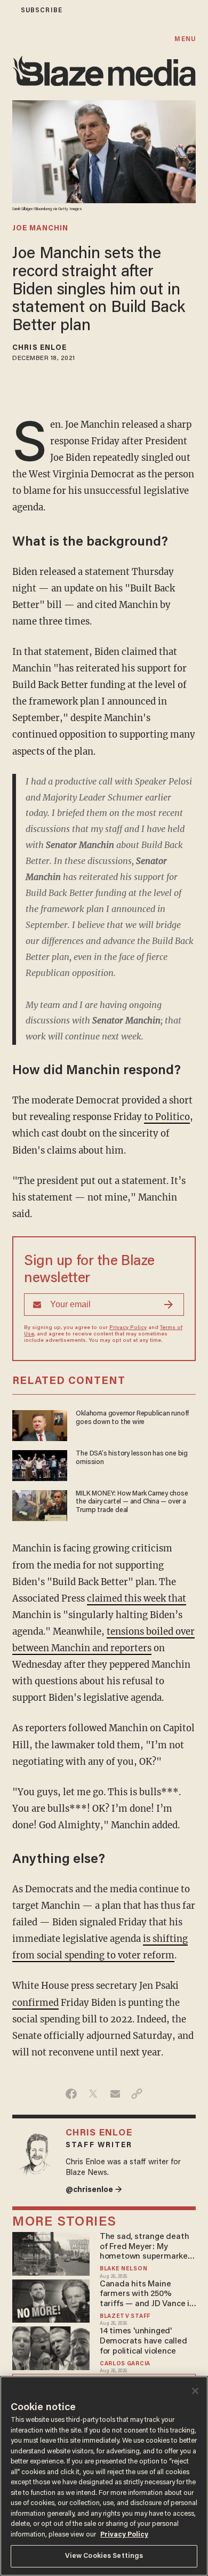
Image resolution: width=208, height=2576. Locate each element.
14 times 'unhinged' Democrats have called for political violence (143, 2341)
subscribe (42, 10)
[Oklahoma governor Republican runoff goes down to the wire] (40, 1424)
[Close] (195, 2391)
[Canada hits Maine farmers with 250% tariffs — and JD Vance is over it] (51, 2299)
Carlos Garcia (125, 2364)
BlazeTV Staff (125, 2317)
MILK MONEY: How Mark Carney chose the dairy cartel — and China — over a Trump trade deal (132, 1502)
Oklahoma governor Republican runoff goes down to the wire (132, 1418)
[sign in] (7, 10)
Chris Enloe (39, 348)
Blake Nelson (123, 2269)
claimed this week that (137, 1599)
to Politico (167, 1117)
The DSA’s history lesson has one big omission (132, 1458)
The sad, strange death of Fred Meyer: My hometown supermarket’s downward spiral (148, 2247)
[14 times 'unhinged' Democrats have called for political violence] (51, 2347)
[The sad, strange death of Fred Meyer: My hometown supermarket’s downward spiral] (51, 2253)
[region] (104, 2476)
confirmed (35, 2003)
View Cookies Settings (104, 2556)
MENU (185, 39)
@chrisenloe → (94, 2190)
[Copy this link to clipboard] (137, 2094)
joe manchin (40, 229)
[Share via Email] (115, 2094)
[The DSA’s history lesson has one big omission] (40, 1464)
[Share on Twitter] (93, 2094)
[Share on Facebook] (71, 2094)
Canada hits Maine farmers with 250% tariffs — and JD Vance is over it (147, 2295)
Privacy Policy (128, 1328)
